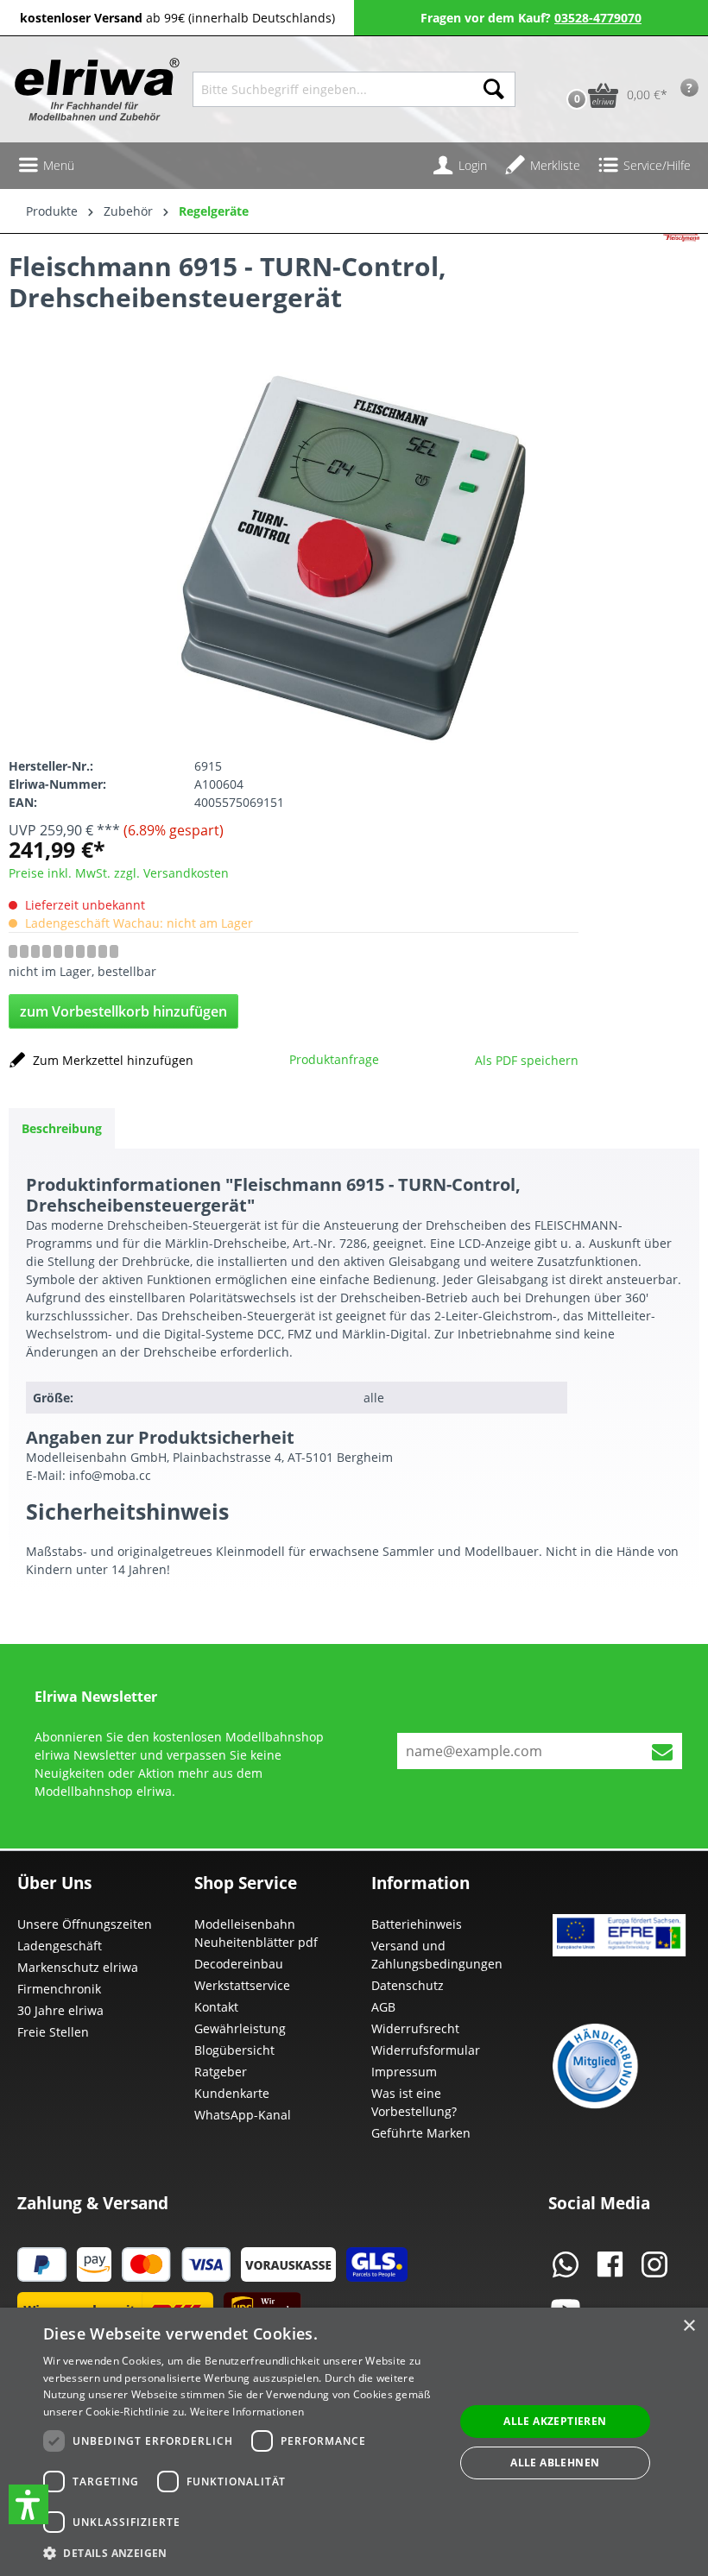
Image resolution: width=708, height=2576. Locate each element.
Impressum (404, 2072)
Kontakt (216, 2007)
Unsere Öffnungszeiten (85, 1924)
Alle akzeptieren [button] (555, 2421)
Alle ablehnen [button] (555, 2463)
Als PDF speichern (527, 1060)
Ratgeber (221, 2072)
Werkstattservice (242, 1985)
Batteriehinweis (417, 1924)
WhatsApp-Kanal (243, 2115)
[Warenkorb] (559, 68)
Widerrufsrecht (415, 2028)
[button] (28, 2504)
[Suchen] (494, 89)
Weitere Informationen (247, 2412)
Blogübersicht (234, 2050)
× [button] (689, 2326)
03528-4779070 (598, 18)
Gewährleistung (240, 2028)
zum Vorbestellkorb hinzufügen (123, 1011)
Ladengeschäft (60, 1946)
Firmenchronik (59, 1989)
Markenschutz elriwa (78, 1967)
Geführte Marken (421, 2133)
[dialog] (354, 2442)
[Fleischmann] (681, 286)
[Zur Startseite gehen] (95, 89)
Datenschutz (408, 1985)
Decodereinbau (239, 1964)
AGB (383, 2007)
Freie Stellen (53, 2032)
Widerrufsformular (426, 2050)
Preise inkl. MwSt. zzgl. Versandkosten (119, 873)
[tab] (62, 1128)
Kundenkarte (232, 2093)
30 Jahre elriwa (60, 2010)
